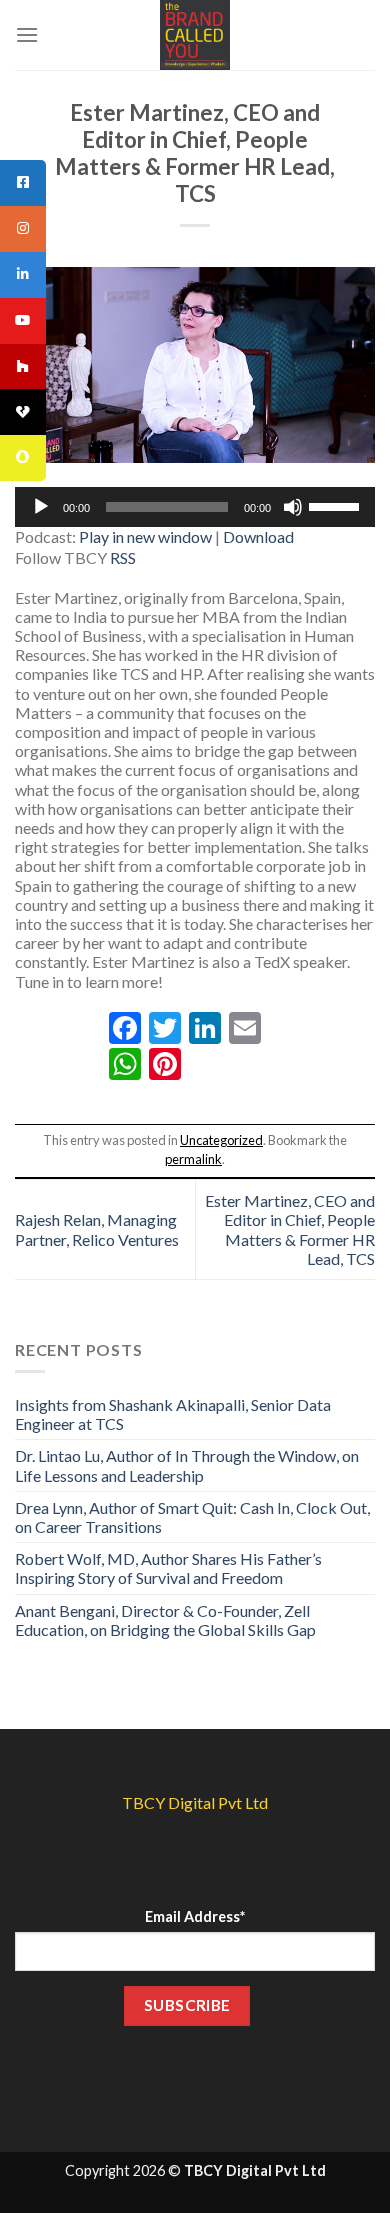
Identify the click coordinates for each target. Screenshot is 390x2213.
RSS (123, 557)
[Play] (41, 507)
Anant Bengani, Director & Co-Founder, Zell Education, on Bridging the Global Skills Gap (165, 1620)
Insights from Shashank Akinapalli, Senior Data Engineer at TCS (173, 1414)
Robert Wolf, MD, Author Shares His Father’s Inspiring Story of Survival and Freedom (168, 1568)
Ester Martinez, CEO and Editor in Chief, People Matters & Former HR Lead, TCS (290, 1229)
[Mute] (293, 507)
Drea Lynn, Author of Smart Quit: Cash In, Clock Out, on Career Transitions (192, 1517)
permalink (193, 1159)
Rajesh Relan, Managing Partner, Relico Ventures (97, 1229)
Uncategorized (221, 1140)
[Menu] (27, 34)
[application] (195, 507)
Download (258, 536)
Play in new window (145, 536)
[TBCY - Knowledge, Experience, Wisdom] (195, 35)
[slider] (337, 505)
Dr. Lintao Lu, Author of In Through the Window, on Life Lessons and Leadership (187, 1465)
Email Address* (195, 1916)
